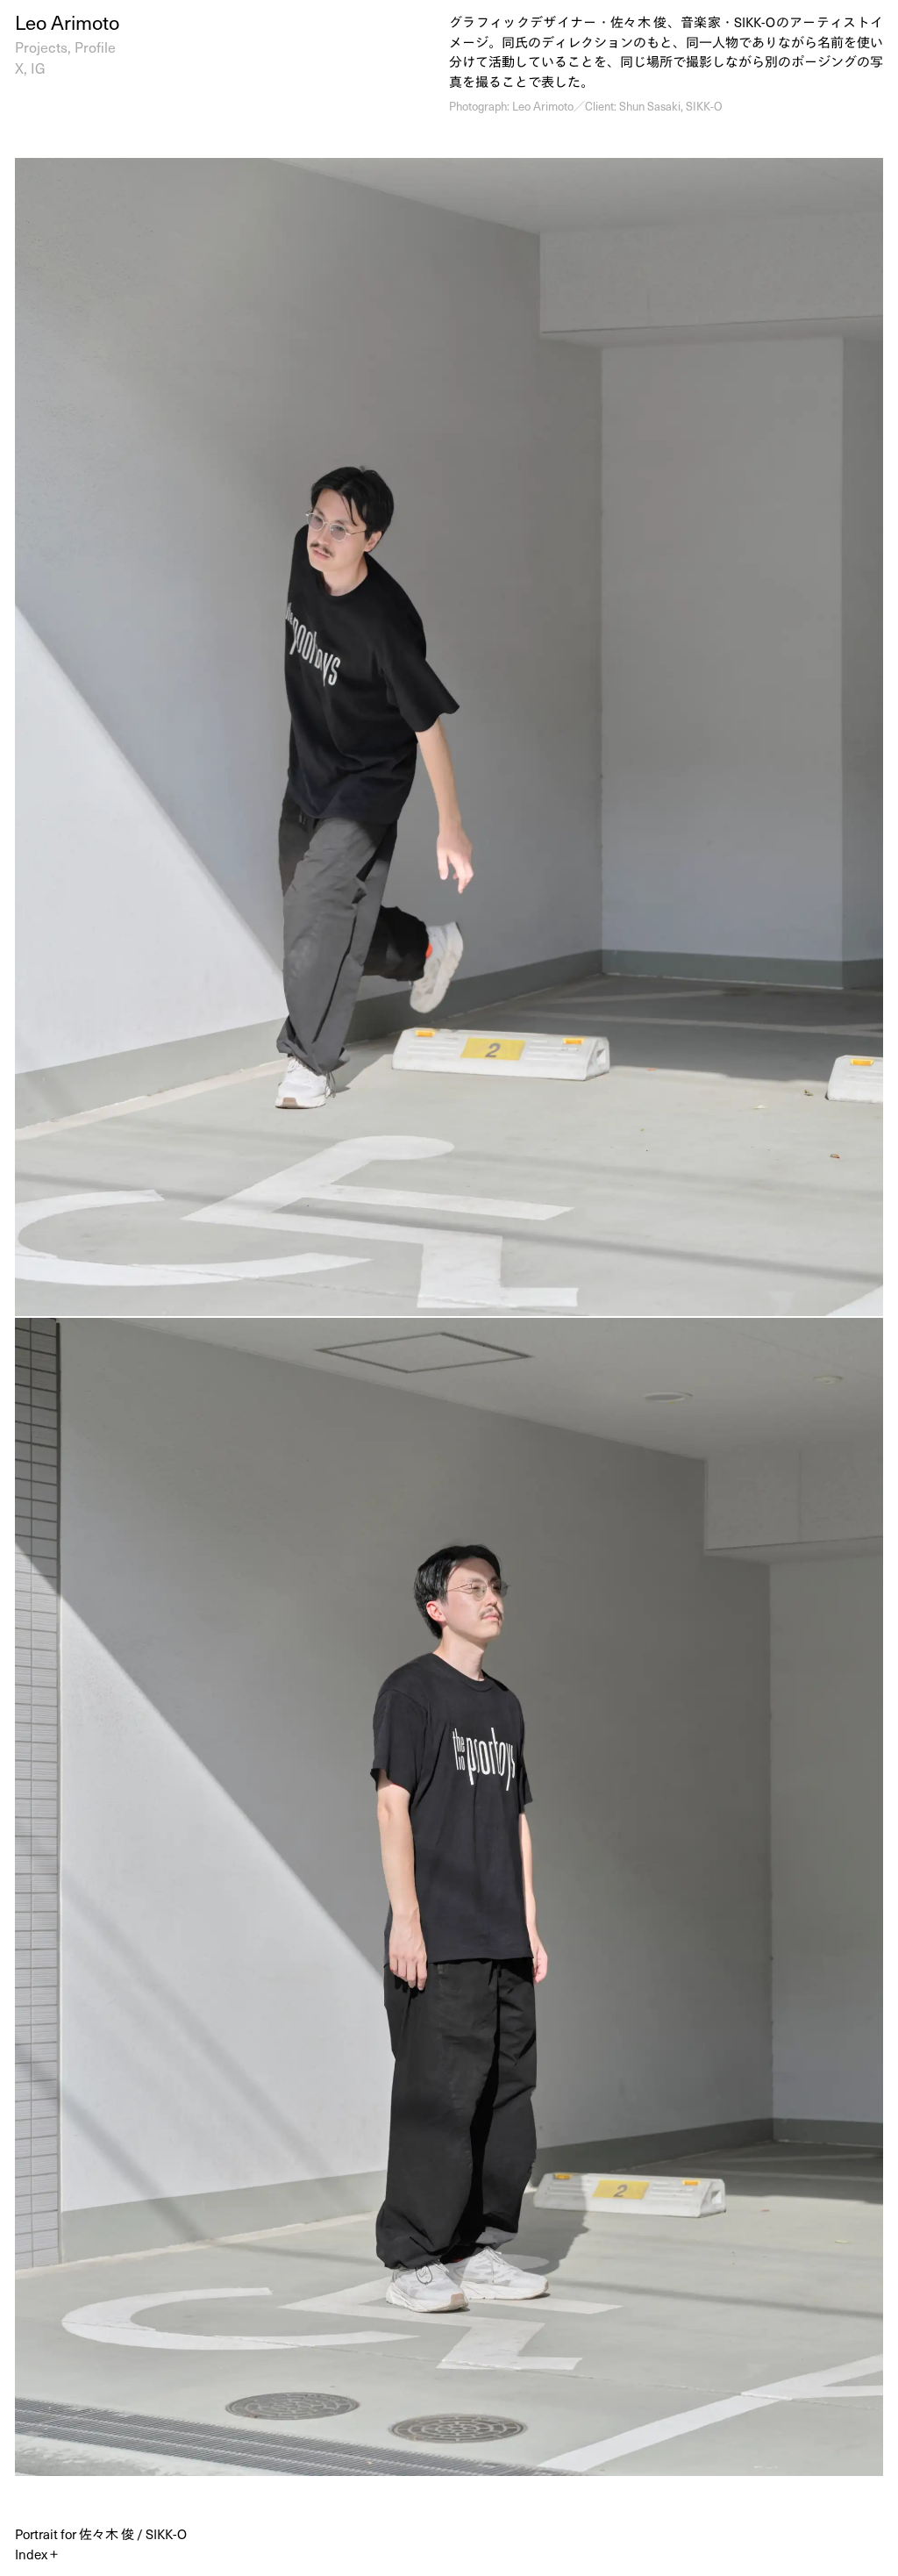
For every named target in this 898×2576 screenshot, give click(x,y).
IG (38, 68)
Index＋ (38, 2554)
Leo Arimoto (67, 21)
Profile (95, 47)
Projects (41, 47)
